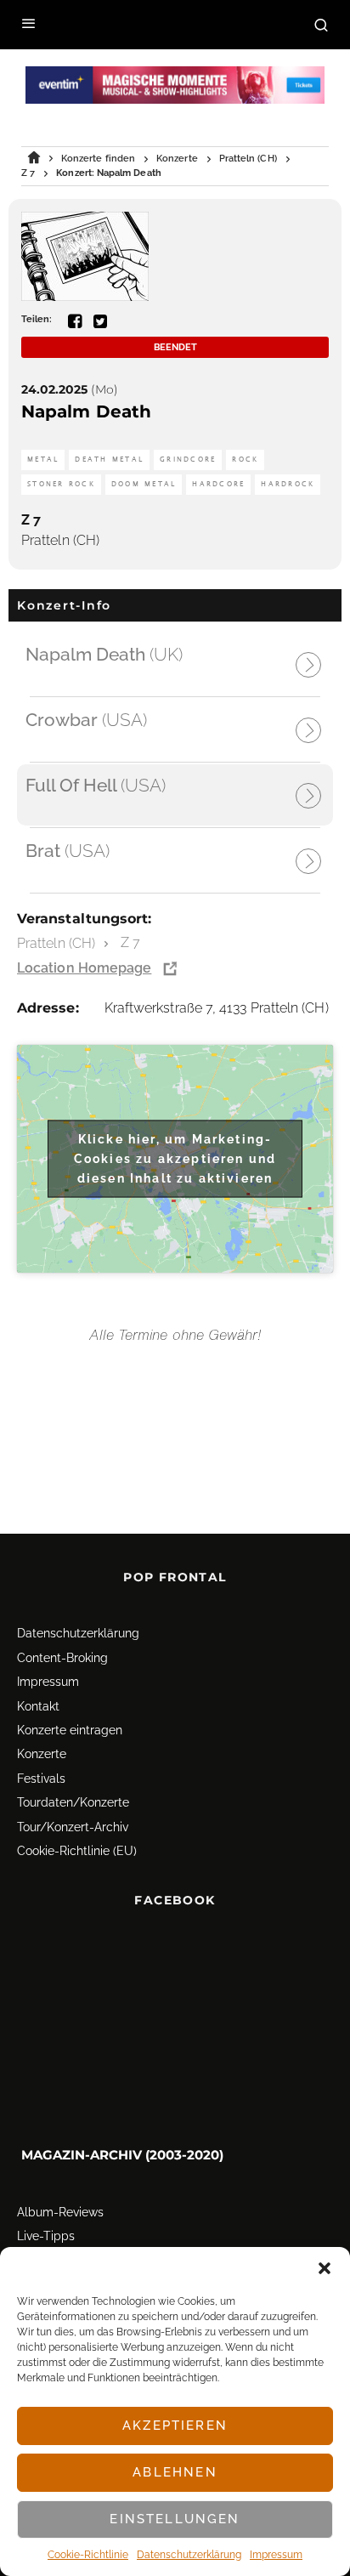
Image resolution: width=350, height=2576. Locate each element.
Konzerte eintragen (70, 1730)
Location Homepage (84, 968)
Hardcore (218, 484)
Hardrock (288, 484)
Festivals (41, 1779)
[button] (325, 2268)
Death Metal (109, 460)
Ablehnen (175, 2472)
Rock (245, 460)
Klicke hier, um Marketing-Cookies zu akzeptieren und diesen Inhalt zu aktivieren (175, 1158)
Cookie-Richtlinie (88, 2555)
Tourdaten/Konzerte (73, 1802)
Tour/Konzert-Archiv (73, 1827)
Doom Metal (144, 484)
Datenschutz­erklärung (189, 2555)
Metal (43, 460)
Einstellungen (175, 2519)
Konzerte (42, 1754)
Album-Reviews (60, 2212)
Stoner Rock (61, 484)
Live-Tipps (46, 2236)
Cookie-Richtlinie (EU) (77, 1851)
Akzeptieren (175, 2426)
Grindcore (188, 460)
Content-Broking (62, 1658)
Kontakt (38, 1706)
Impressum (276, 2555)
